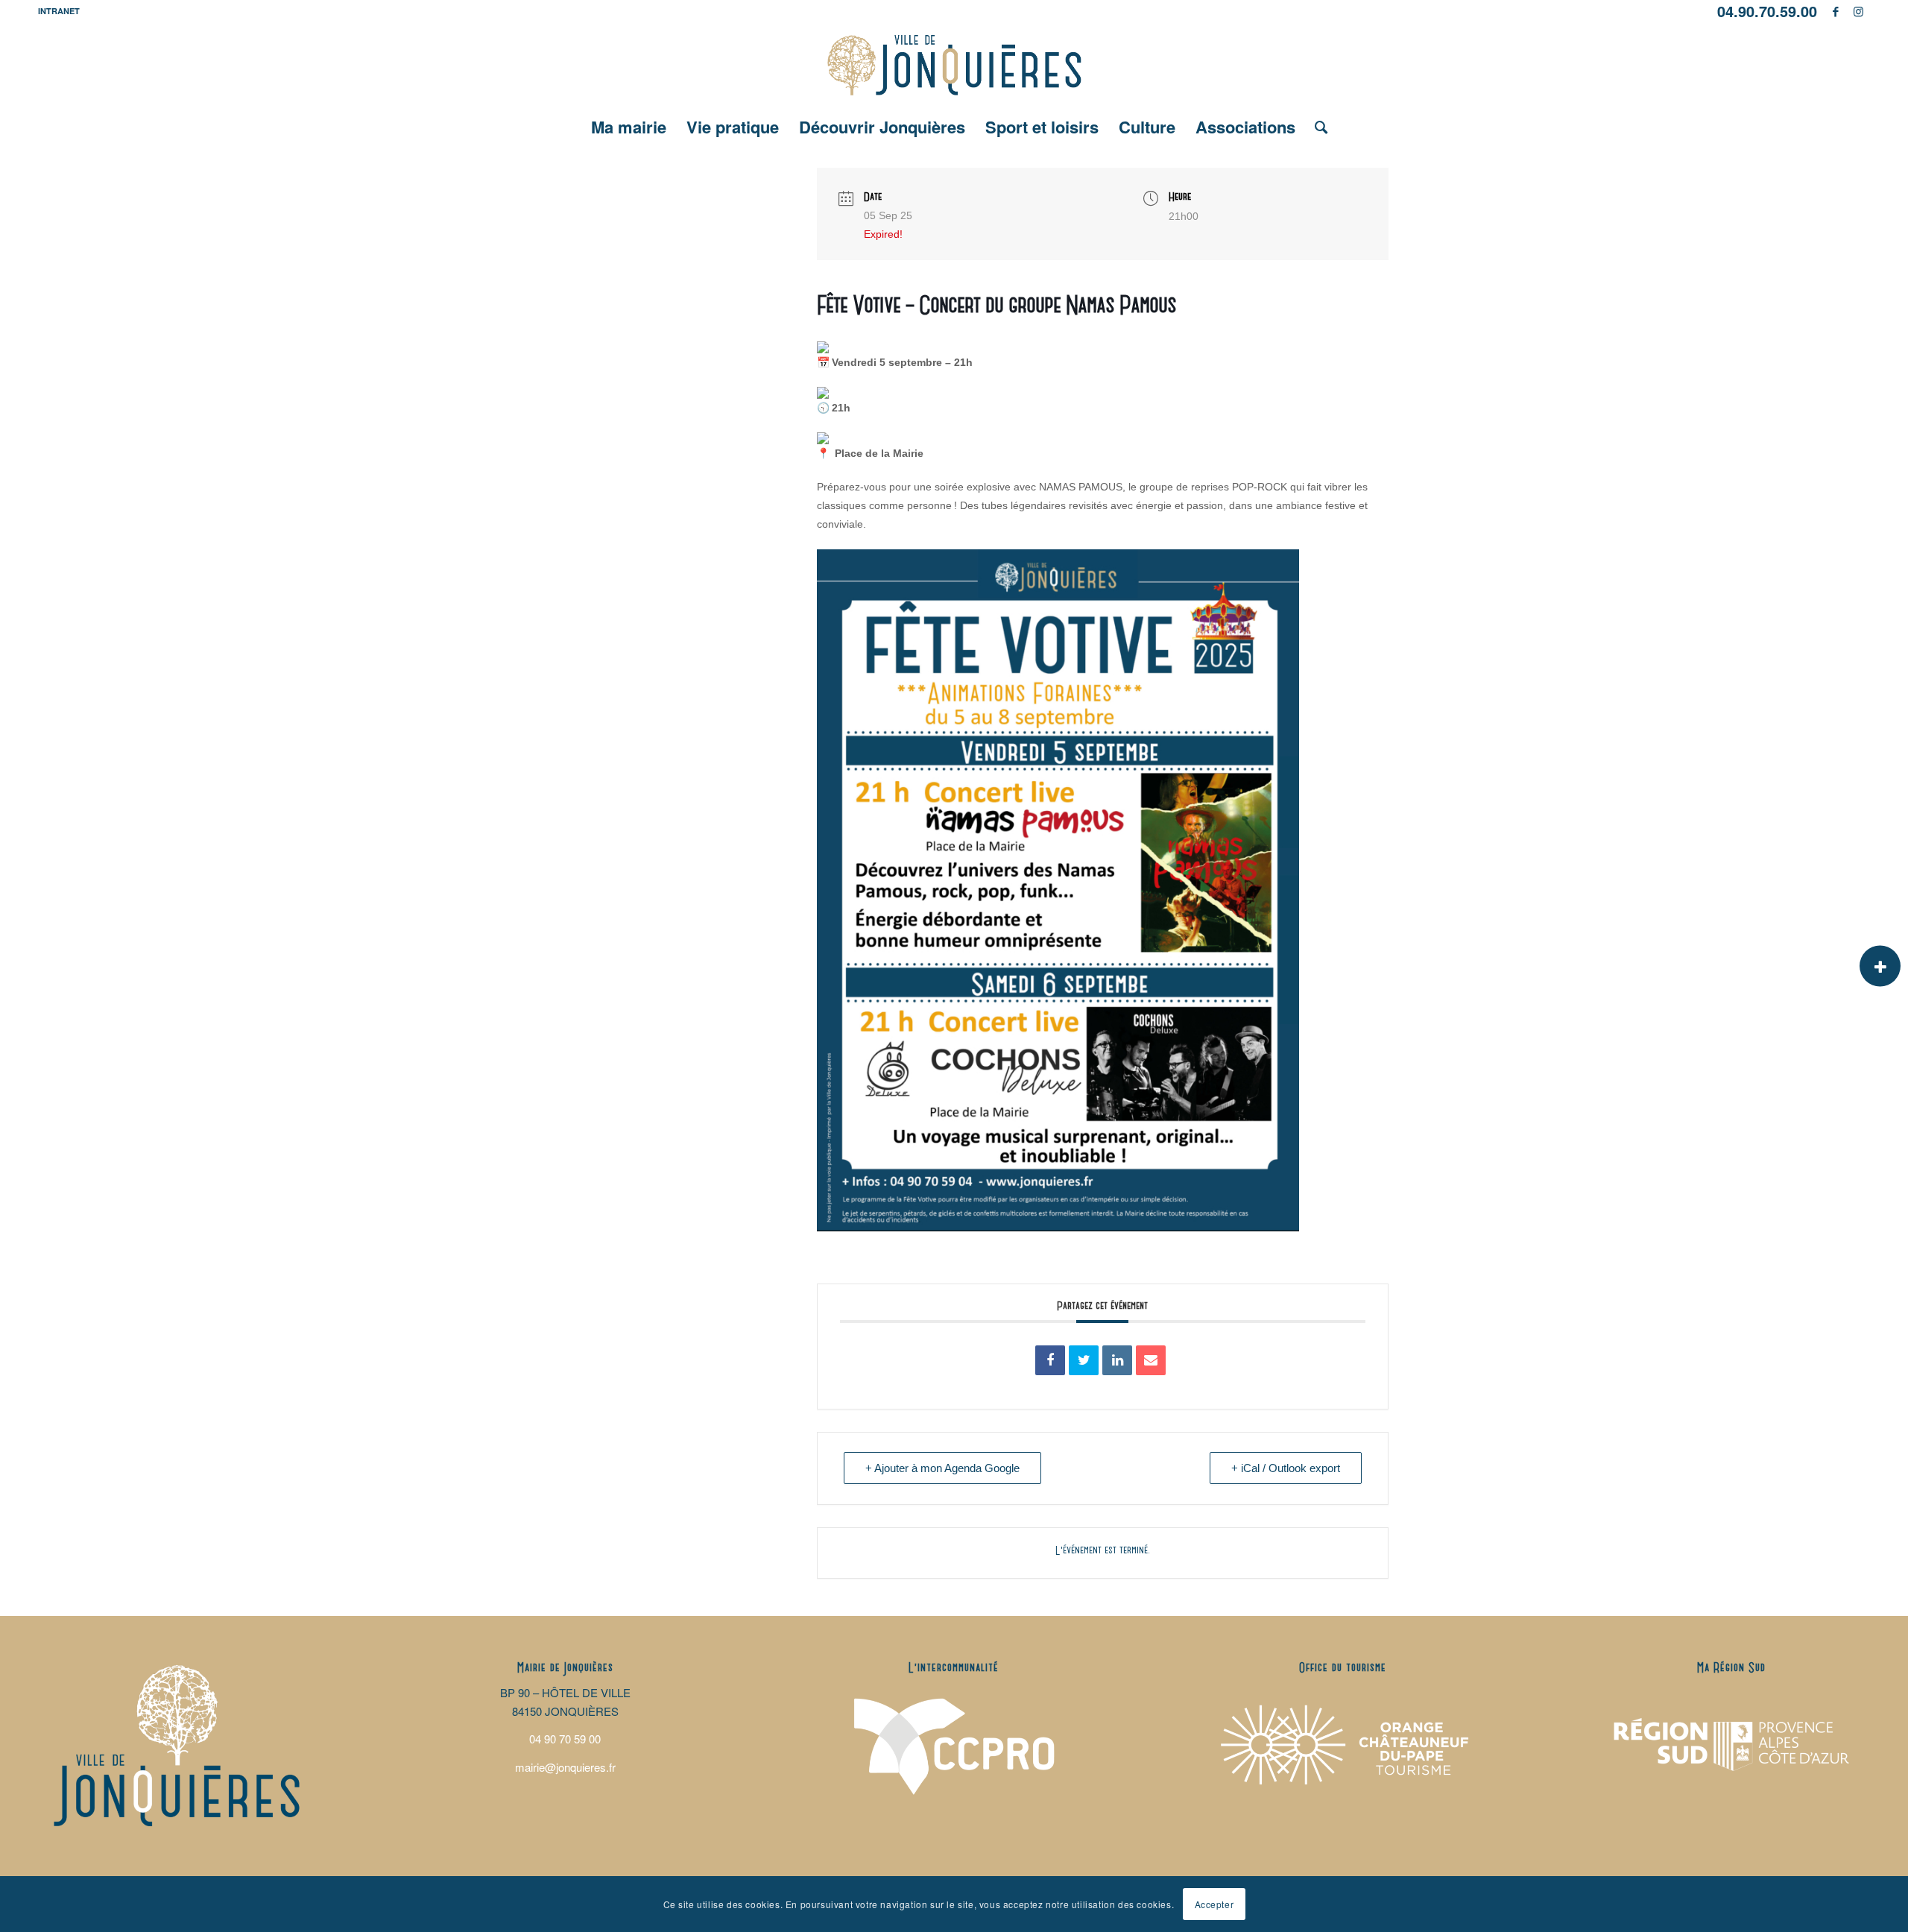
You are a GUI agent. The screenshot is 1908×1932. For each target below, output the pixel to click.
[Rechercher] (1316, 127)
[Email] (1151, 1360)
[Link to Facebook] (1836, 11)
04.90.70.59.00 (1767, 11)
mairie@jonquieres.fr (565, 1767)
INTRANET (59, 11)
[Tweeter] (1084, 1360)
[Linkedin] (1117, 1360)
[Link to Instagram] (1859, 11)
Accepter (1214, 1903)
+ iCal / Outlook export (1286, 1468)
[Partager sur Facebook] (1050, 1360)
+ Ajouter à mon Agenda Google (942, 1468)
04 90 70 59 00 (565, 1739)
